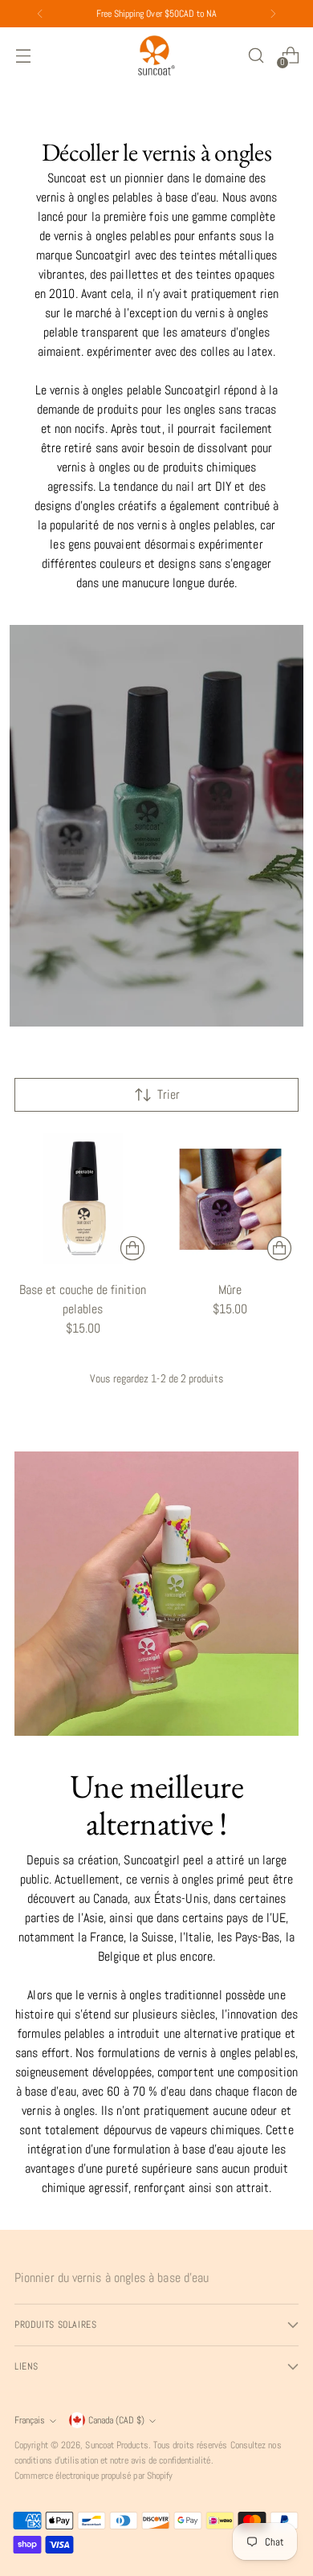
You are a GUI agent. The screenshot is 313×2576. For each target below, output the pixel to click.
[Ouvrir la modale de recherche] (256, 55)
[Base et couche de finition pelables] (83, 1200)
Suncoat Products (116, 2445)
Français (30, 2420)
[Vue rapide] (132, 1248)
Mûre (230, 1290)
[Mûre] (231, 1200)
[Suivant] (273, 14)
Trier (169, 1094)
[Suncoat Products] (156, 55)
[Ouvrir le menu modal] (23, 55)
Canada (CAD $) (116, 2420)
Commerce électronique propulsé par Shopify (93, 2476)
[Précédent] (40, 14)
